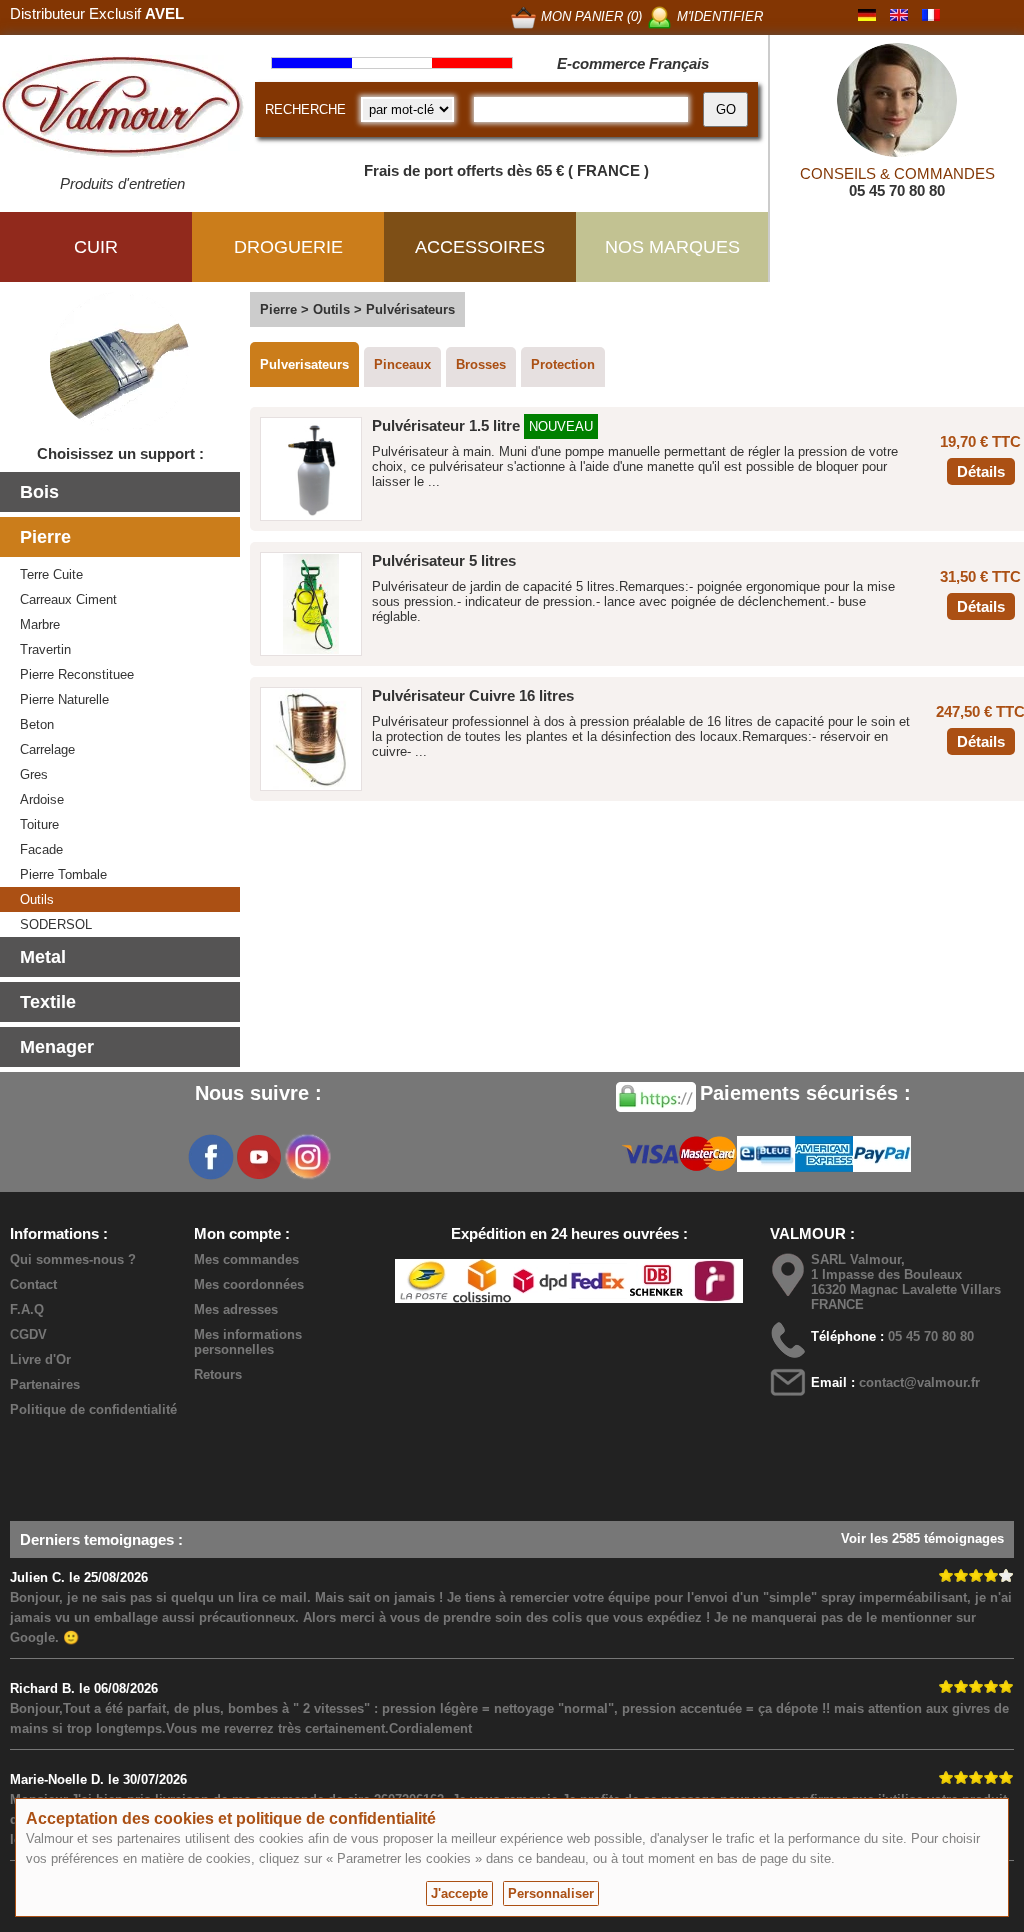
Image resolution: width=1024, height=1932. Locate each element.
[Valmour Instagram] (307, 1157)
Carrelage (47, 749)
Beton (37, 724)
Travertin (45, 649)
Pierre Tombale (63, 874)
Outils (37, 899)
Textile (48, 1002)
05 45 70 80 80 (897, 190)
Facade (41, 849)
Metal (43, 957)
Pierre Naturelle (64, 699)
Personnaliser (551, 1893)
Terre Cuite (51, 574)
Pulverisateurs (304, 364)
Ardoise (42, 799)
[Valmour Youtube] (259, 1157)
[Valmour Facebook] (211, 1157)
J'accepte (459, 1893)
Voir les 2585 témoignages (922, 1538)
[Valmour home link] (122, 110)
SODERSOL (56, 924)
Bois (39, 492)
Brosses (481, 364)
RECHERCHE (305, 109)
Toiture (39, 824)
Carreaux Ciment (68, 599)
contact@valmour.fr (919, 1382)
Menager (57, 1047)
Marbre (40, 624)
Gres (34, 774)
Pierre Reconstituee (77, 674)
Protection (563, 364)
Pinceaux (402, 364)
